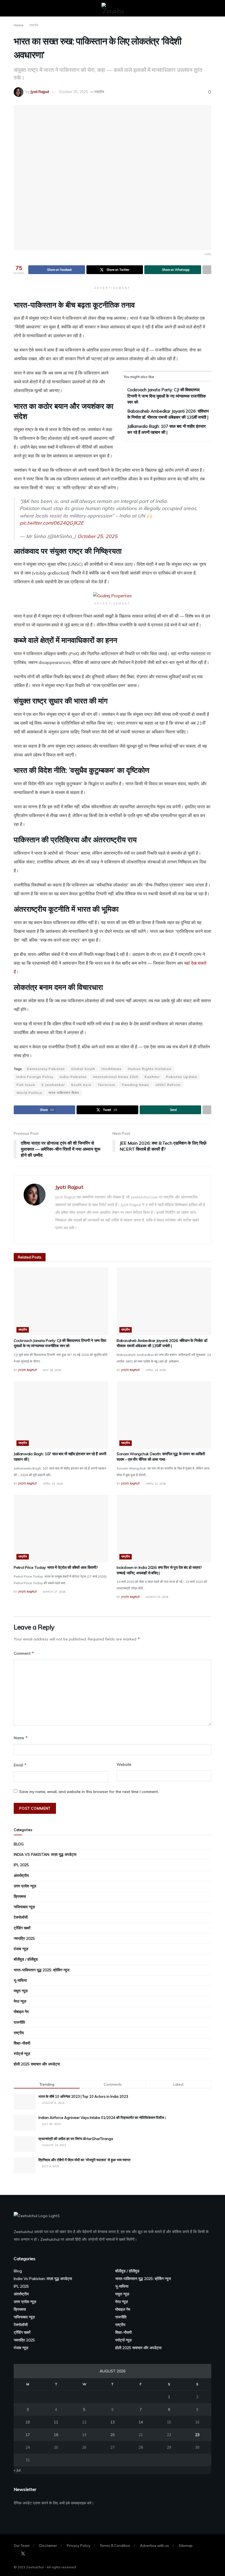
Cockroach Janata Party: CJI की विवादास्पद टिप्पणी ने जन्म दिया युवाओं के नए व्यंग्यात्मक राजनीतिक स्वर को (167, 396)
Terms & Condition (115, 2546)
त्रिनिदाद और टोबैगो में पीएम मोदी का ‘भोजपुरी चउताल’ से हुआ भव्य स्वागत (84, 2160)
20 (113, 2435)
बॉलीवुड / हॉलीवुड (26, 1959)
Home (19, 25)
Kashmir (152, 1077)
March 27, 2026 (54, 1592)
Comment (24, 1653)
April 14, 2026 (155, 1370)
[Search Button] (209, 8)
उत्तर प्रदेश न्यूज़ (25, 1886)
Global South (83, 1069)
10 (28, 2422)
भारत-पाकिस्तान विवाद (64, 1093)
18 (56, 2435)
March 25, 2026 (157, 1597)
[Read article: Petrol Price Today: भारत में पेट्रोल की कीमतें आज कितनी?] (61, 1529)
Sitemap (186, 2546)
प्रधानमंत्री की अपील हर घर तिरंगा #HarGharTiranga (76, 2139)
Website (124, 1764)
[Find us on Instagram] (31, 2554)
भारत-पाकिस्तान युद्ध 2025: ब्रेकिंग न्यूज (42, 1970)
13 (113, 2422)
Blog (19, 1844)
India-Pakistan (73, 1077)
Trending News (135, 1085)
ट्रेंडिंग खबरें (22, 1928)
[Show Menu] (16, 8)
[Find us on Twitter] (23, 2554)
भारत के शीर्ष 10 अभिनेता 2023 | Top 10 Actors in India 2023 (83, 2096)
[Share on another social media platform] (207, 270)
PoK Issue (26, 1085)
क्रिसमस (20, 1896)
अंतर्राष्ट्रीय (21, 1876)
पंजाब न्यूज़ (21, 1949)
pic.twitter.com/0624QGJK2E (52, 523)
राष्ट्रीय (34, 25)
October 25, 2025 (73, 92)
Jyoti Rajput (40, 92)
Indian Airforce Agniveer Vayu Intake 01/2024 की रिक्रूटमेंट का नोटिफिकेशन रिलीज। (102, 2118)
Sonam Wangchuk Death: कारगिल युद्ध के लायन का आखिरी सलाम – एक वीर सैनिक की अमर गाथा (161, 1457)
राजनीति (19, 2022)
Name (21, 1738)
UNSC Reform (168, 1085)
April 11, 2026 (155, 1484)
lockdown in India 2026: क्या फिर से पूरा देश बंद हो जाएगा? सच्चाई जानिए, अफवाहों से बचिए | (159, 1570)
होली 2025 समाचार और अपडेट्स (37, 2064)
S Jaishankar (53, 1085)
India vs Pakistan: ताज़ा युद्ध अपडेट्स (45, 1854)
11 (56, 2422)
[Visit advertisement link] (113, 595)
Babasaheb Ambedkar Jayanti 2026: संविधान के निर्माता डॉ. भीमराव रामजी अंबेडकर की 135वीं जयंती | (162, 1343)
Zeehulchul (23, 2232)
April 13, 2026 (53, 1484)
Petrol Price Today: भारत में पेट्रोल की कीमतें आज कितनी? (56, 1567)
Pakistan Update (182, 1077)
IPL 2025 (21, 1865)
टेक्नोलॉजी (21, 1917)
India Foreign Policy (35, 1077)
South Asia (81, 1085)
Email (20, 1765)
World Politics (29, 1093)
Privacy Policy (78, 2546)
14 (141, 2422)
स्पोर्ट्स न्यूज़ (22, 2054)
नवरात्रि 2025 (24, 1938)
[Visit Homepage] (113, 8)
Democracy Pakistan (46, 1069)
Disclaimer (48, 2546)
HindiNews (112, 1069)
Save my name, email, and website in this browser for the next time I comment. (89, 1792)
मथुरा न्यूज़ (21, 1991)
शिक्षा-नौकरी (22, 2043)
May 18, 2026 (52, 1370)
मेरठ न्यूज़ (20, 2001)
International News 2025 (116, 1077)
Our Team (22, 2546)
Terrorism (106, 1085)
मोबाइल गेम (21, 2012)
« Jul (17, 2470)
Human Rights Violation (150, 1069)
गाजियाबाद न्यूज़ (24, 1907)
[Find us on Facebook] (15, 2554)
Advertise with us (154, 2546)
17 (28, 2435)
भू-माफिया (20, 1980)
